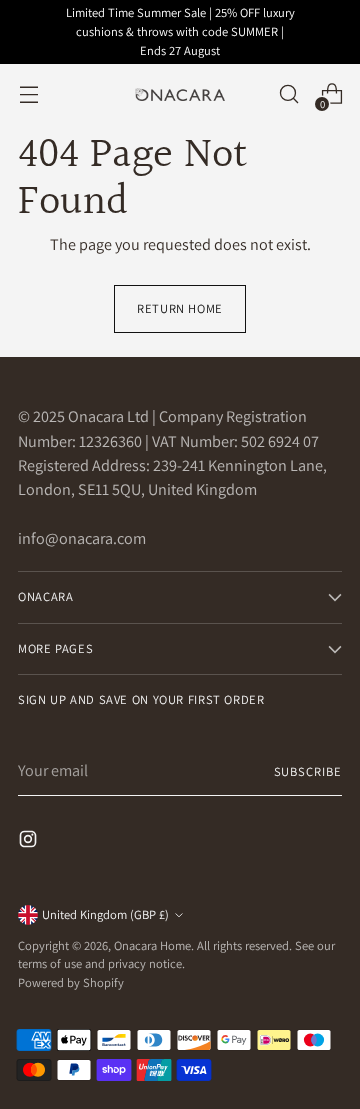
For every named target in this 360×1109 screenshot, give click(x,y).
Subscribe (308, 771)
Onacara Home (152, 945)
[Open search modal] (288, 94)
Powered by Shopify (71, 982)
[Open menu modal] (28, 94)
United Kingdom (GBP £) (105, 914)
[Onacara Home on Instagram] (30, 842)
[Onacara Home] (180, 95)
